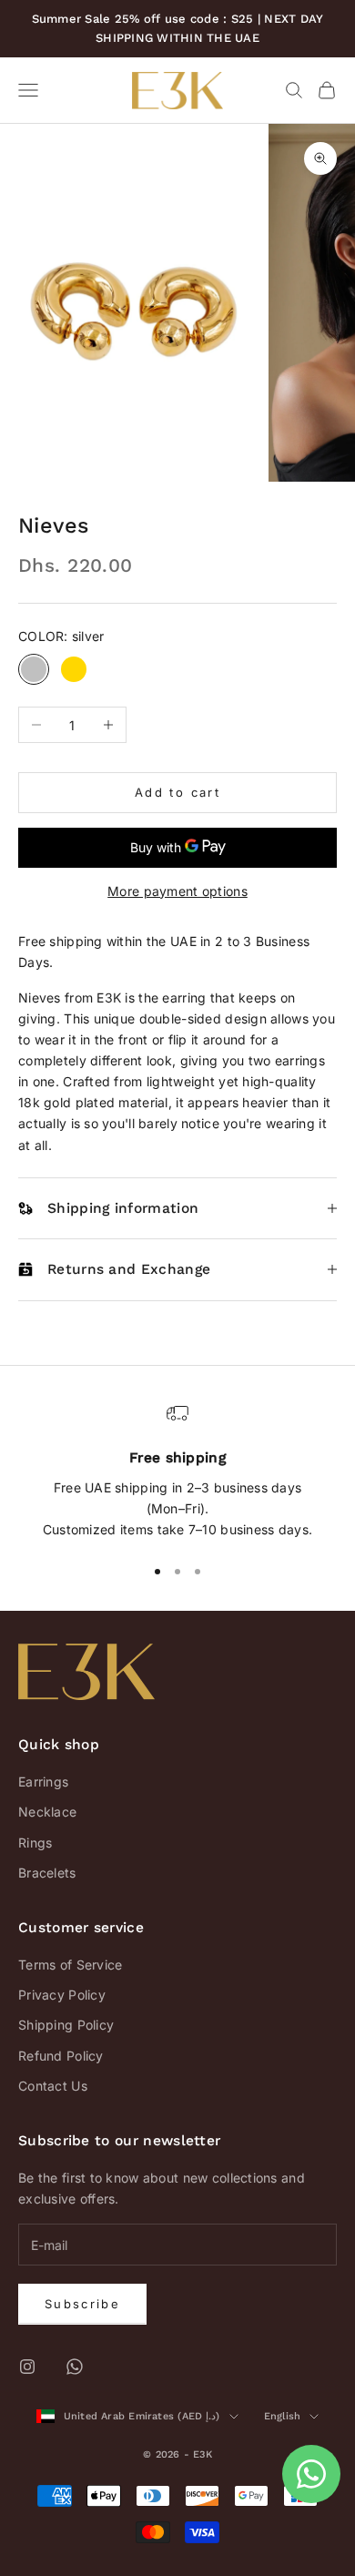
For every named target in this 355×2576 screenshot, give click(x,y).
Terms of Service (70, 1965)
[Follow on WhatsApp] (75, 2367)
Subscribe (82, 2304)
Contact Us (53, 2086)
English (283, 2416)
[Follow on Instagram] (27, 2367)
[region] (177, 1471)
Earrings (43, 1782)
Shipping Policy (66, 2025)
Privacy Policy (62, 1995)
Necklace (47, 1812)
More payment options (177, 891)
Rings (35, 1843)
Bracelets (47, 1873)
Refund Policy (61, 2056)
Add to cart (177, 792)
